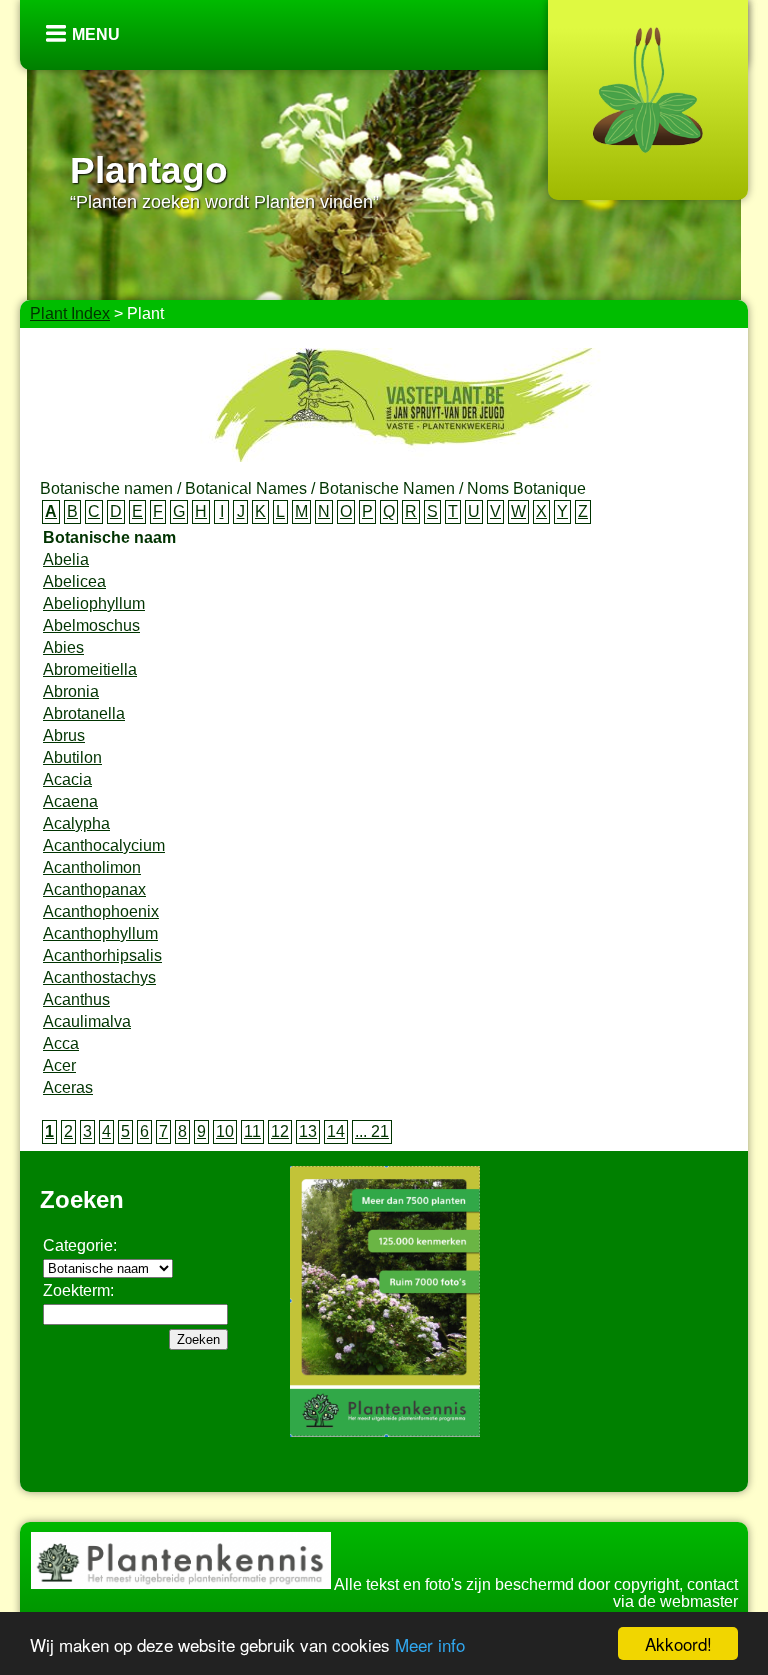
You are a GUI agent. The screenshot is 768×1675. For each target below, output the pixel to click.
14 (336, 1131)
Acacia (67, 779)
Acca (61, 1043)
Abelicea (74, 581)
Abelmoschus (91, 625)
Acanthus (76, 999)
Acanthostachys (99, 977)
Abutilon (72, 757)
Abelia (66, 559)
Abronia (71, 691)
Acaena (70, 801)
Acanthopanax (94, 889)
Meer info (430, 1644)
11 (252, 1131)
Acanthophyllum (100, 933)
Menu (96, 34)
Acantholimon (92, 867)
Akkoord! (678, 1643)
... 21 (372, 1131)
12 (280, 1131)
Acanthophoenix (101, 911)
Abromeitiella (90, 669)
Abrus (64, 735)
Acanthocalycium (104, 845)
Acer (59, 1065)
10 (225, 1131)
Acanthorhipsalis (102, 955)
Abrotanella (84, 713)
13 (308, 1131)
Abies (63, 647)
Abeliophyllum (94, 603)
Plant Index (70, 313)
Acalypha (76, 823)
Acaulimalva (87, 1021)
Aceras (68, 1087)
